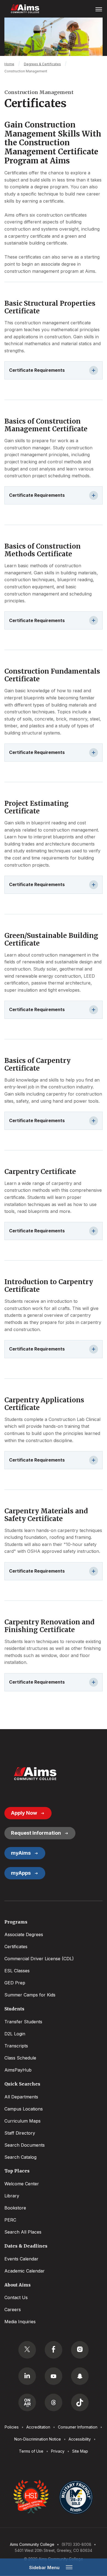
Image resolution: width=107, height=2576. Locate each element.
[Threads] (54, 2402)
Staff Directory (20, 2133)
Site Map (80, 2451)
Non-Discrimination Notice (38, 2439)
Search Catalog (20, 2157)
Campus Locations (24, 2109)
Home (9, 64)
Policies (12, 2427)
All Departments (21, 2097)
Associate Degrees (24, 1934)
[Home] (35, 1774)
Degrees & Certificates (42, 64)
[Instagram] (80, 2350)
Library (12, 2196)
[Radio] (27, 2402)
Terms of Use (31, 2451)
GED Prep (15, 1983)
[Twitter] (27, 2350)
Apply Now (24, 1813)
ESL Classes (17, 1971)
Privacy (58, 2451)
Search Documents (25, 2145)
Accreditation (38, 2427)
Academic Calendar (25, 2271)
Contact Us (16, 2297)
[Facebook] (54, 2350)
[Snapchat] (80, 2376)
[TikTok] (80, 2402)
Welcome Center (22, 2184)
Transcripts (16, 2046)
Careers (13, 2310)
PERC (10, 2220)
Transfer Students (23, 2022)
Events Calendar (21, 2259)
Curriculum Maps (22, 2121)
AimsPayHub (18, 2070)
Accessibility (80, 2439)
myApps (21, 1873)
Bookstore (15, 2208)
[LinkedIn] (27, 2376)
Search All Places (23, 2232)
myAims (21, 1853)
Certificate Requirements (37, 370)
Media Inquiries (20, 2322)
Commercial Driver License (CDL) (39, 1959)
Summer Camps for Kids (30, 1995)
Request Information (36, 1833)
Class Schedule (20, 2058)
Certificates (16, 1947)
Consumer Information (78, 2427)
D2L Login (15, 2034)
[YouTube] (54, 2376)
